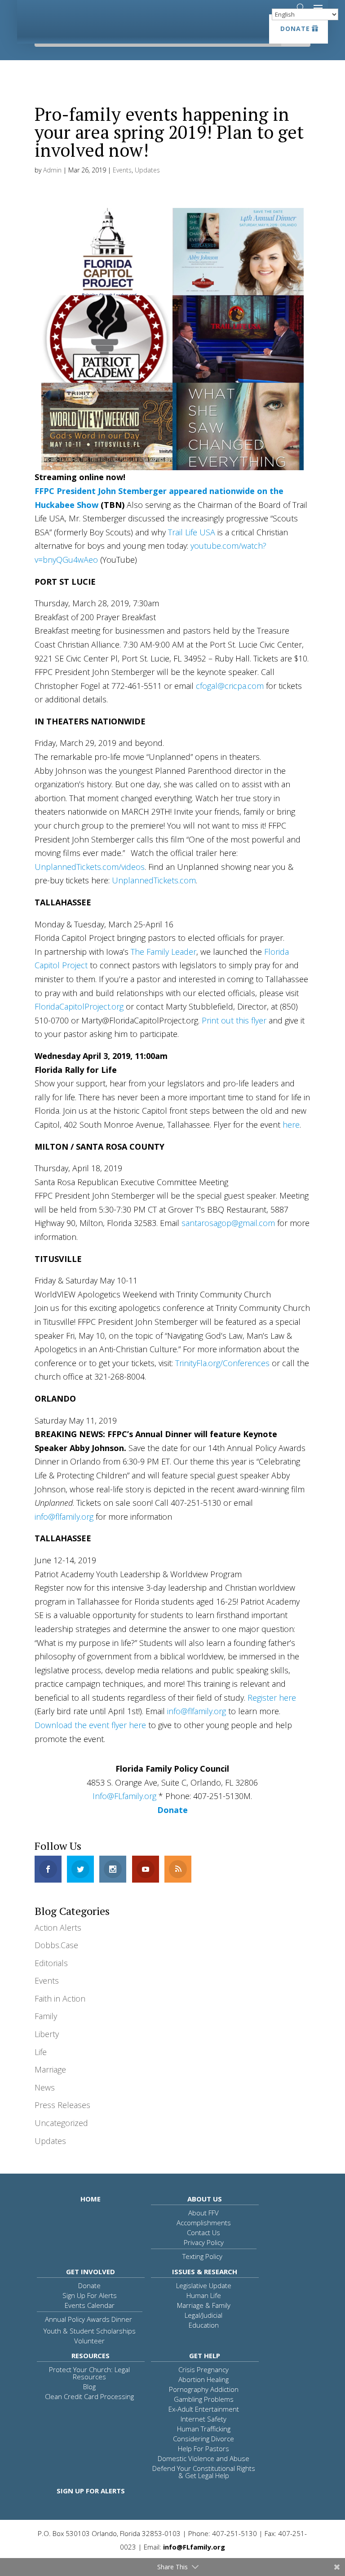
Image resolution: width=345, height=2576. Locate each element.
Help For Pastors (203, 2448)
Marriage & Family (204, 2305)
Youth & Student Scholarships (90, 2331)
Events (122, 170)
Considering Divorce (203, 2439)
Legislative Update (204, 2285)
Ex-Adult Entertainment (204, 2409)
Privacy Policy (204, 2242)
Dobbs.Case (56, 1945)
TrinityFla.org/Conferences (222, 1363)
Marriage (50, 2069)
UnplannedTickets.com (154, 880)
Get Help (205, 2355)
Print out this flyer (234, 1020)
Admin (52, 170)
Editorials (51, 1963)
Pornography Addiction (204, 2389)
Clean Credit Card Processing (89, 2396)
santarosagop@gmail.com (228, 1223)
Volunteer (89, 2341)
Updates (147, 170)
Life (41, 2052)
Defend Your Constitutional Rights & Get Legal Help (204, 2472)
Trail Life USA (192, 532)
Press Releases (62, 2105)
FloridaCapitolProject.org (79, 1006)
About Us (205, 2199)
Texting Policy (202, 2256)
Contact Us (203, 2232)
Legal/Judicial (203, 2315)
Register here (272, 1698)
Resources (91, 2355)
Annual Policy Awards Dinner (88, 2319)
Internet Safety (203, 2419)
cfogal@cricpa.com (230, 686)
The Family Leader (164, 952)
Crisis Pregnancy (203, 2369)
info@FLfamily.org (194, 2547)
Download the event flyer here (90, 1725)
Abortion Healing (203, 2379)
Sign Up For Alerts (90, 2295)
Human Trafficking (204, 2429)
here (291, 1125)
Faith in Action (60, 1998)
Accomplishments (204, 2223)
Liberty (47, 2034)
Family (46, 2016)
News (45, 2087)
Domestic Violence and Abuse (203, 2458)
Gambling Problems (204, 2399)
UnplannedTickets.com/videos (90, 867)
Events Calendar (90, 2305)
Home (91, 2199)
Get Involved (91, 2272)
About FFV (203, 2213)
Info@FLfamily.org (124, 1796)
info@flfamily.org (64, 1517)
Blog (89, 2386)
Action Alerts (58, 1928)
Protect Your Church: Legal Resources (89, 2373)
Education (204, 2325)
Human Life (204, 2295)
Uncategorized (61, 2123)
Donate (295, 29)
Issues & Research (205, 2272)
